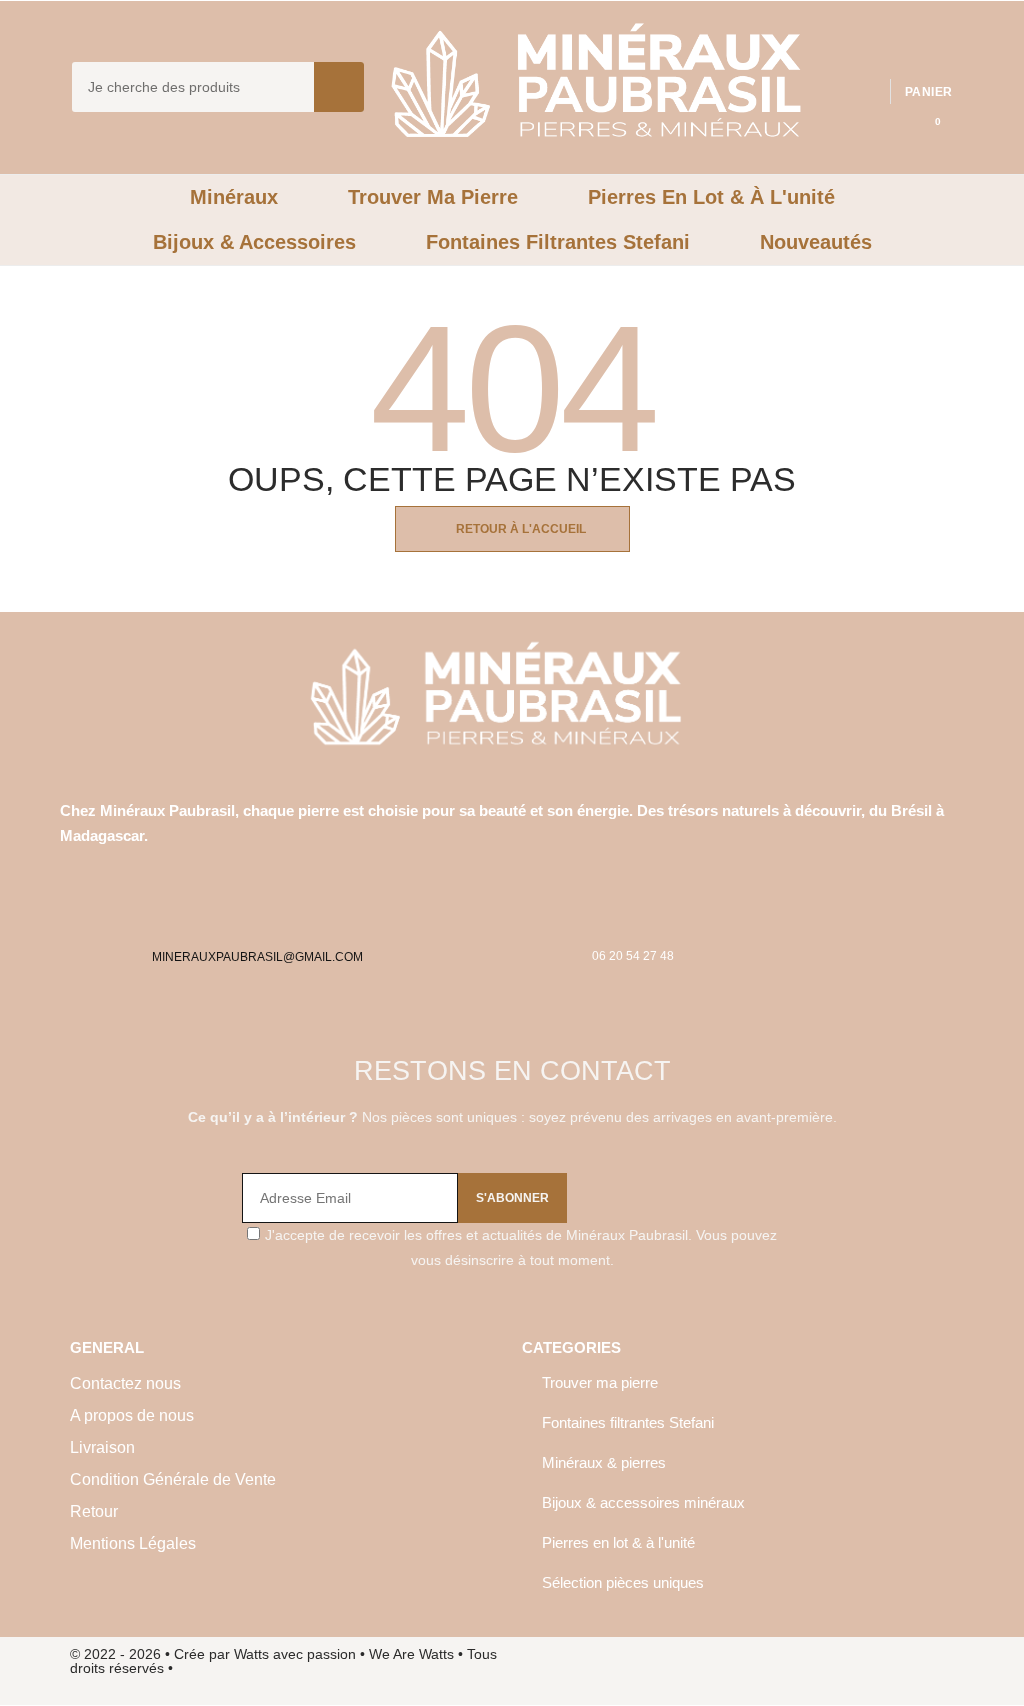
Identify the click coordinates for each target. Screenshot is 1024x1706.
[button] (924, 119)
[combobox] (179, 87)
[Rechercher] (339, 87)
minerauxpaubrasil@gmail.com (257, 957)
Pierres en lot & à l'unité (618, 1542)
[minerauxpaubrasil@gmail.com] (167, 921)
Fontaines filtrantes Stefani (628, 1422)
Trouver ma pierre (600, 1382)
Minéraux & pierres (604, 1462)
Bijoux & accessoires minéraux (643, 1502)
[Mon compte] (937, 59)
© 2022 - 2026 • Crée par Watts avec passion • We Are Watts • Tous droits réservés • (283, 1661)
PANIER (928, 92)
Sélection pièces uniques (623, 1582)
